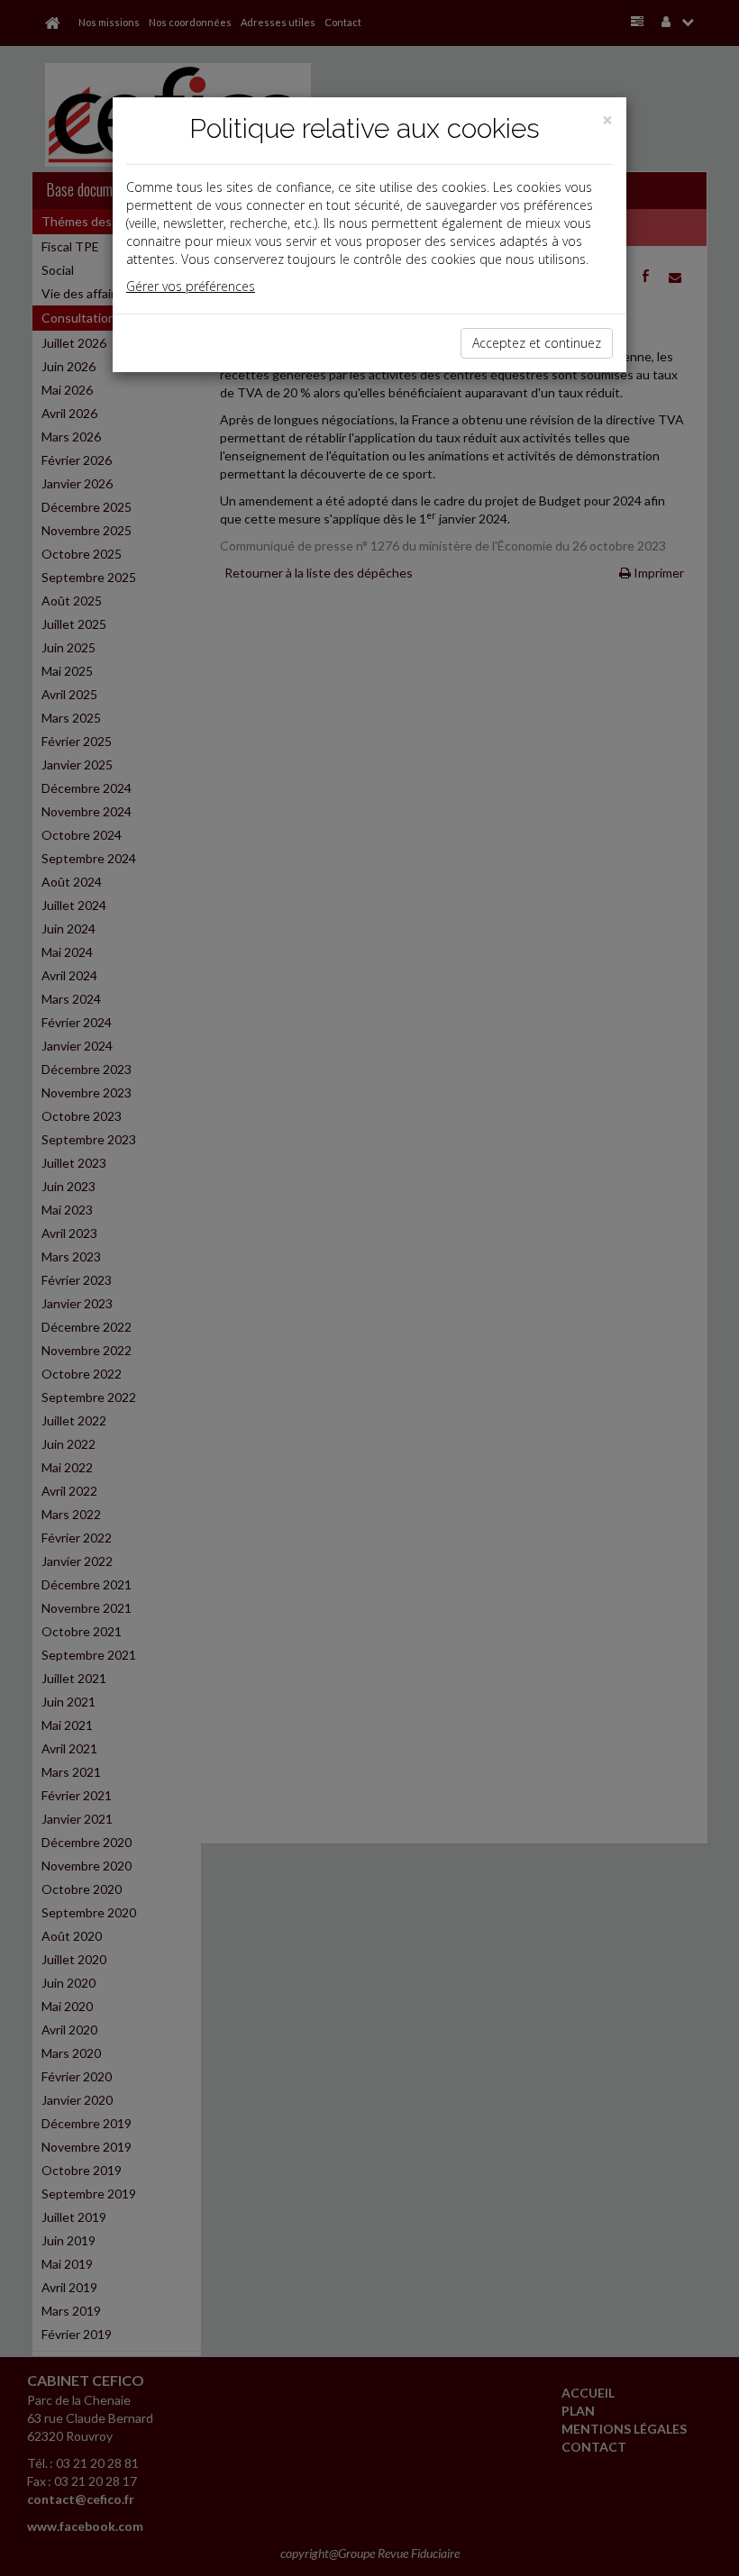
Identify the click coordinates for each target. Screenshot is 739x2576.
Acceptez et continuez (537, 343)
